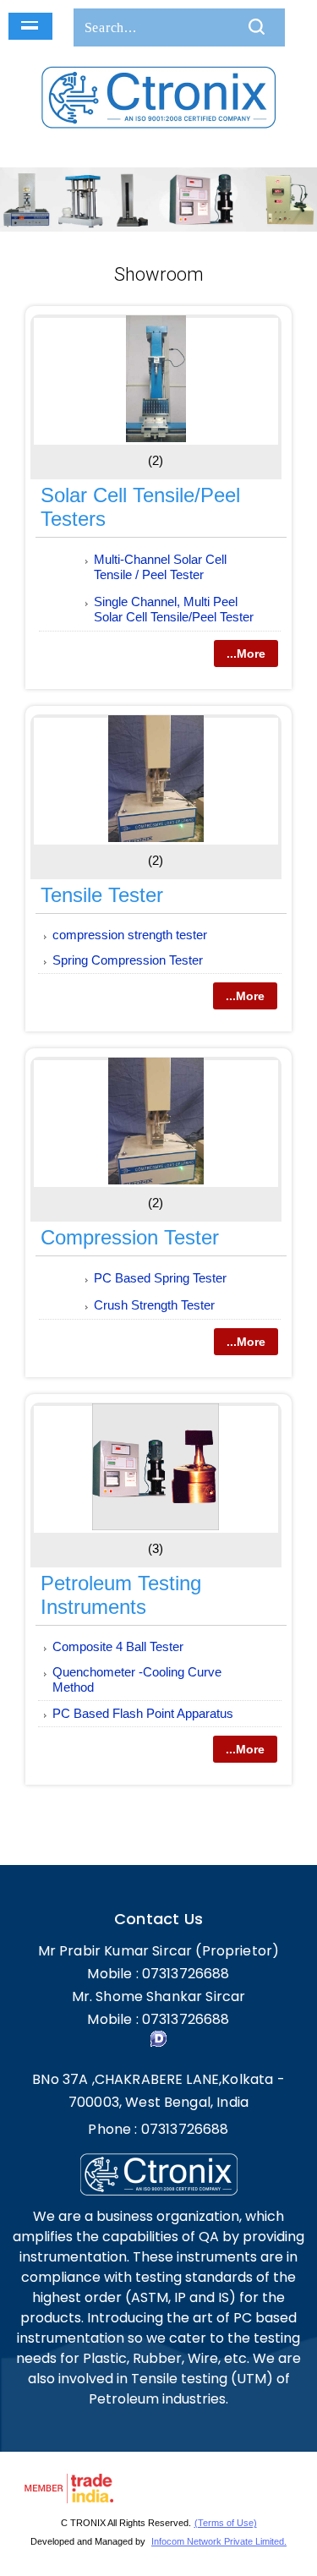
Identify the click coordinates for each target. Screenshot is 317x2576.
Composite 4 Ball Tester (118, 1646)
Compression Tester (130, 1237)
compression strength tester (130, 935)
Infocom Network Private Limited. (219, 2541)
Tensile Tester (102, 895)
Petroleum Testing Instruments (121, 1595)
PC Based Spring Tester (160, 1278)
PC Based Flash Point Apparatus (143, 1713)
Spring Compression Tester (128, 960)
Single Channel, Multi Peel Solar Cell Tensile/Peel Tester (174, 609)
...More (246, 654)
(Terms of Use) (226, 2523)
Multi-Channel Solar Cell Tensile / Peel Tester (160, 567)
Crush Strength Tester (154, 1305)
